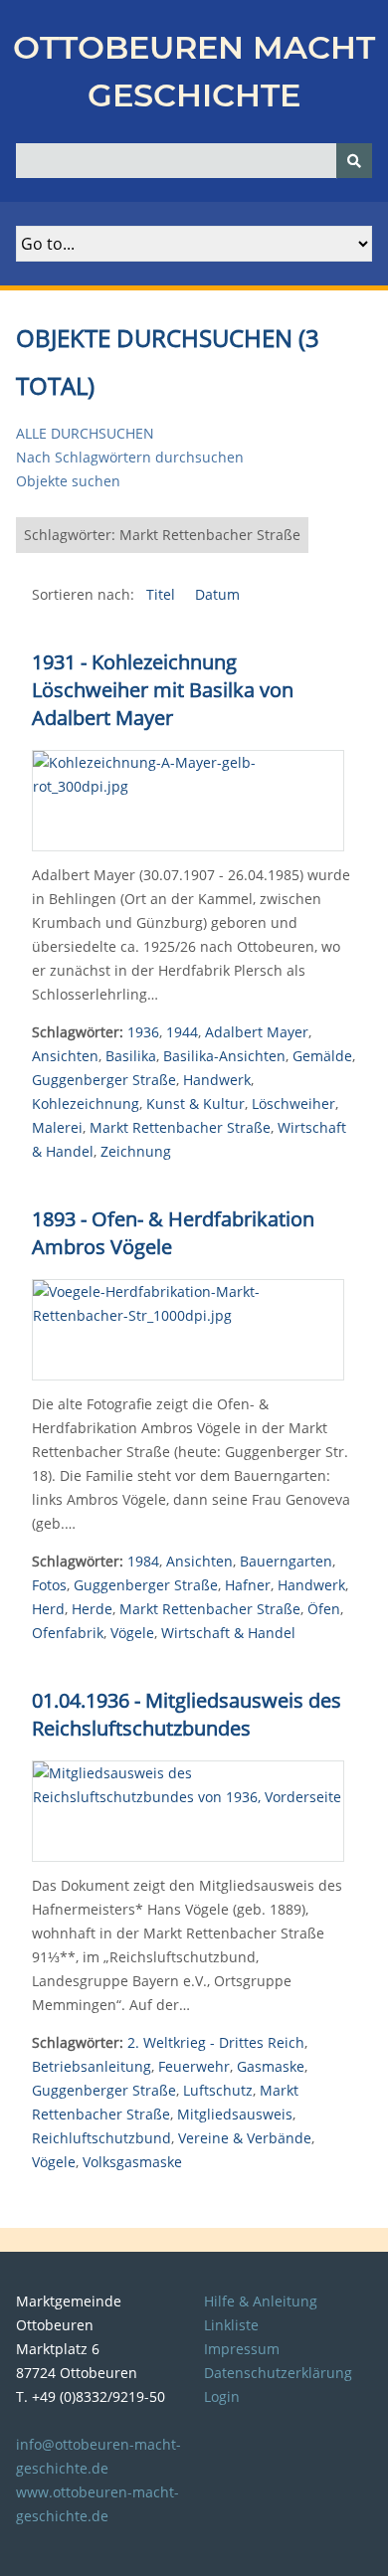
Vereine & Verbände (245, 2138)
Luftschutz (218, 2090)
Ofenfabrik (68, 1633)
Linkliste (231, 2325)
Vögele (132, 1633)
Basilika (131, 1056)
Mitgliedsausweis (235, 2114)
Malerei (57, 1127)
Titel (163, 594)
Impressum (242, 2349)
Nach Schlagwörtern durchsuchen (130, 457)
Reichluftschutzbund (101, 2138)
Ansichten (65, 1056)
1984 (143, 1561)
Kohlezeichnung (86, 1104)
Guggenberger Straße (104, 1080)
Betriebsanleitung (92, 2066)
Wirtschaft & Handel (228, 1633)
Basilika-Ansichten (224, 1056)
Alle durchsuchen (85, 433)
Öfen (324, 1609)
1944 (182, 1032)
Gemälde (322, 1056)
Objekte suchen (68, 481)
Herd (48, 1609)
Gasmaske (271, 2066)
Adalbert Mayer (257, 1032)
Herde (92, 1609)
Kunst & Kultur (195, 1104)
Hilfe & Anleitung (261, 2301)
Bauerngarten (286, 1561)
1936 (143, 1032)
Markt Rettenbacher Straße (180, 1127)
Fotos (49, 1585)
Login (222, 2396)
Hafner (248, 1585)
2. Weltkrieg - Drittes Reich (216, 2042)
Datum (217, 594)
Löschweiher (293, 1104)
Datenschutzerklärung (278, 2373)
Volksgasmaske (132, 2162)
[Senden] (354, 161)
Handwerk (217, 1080)
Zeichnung (136, 1151)
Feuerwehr (194, 2066)
